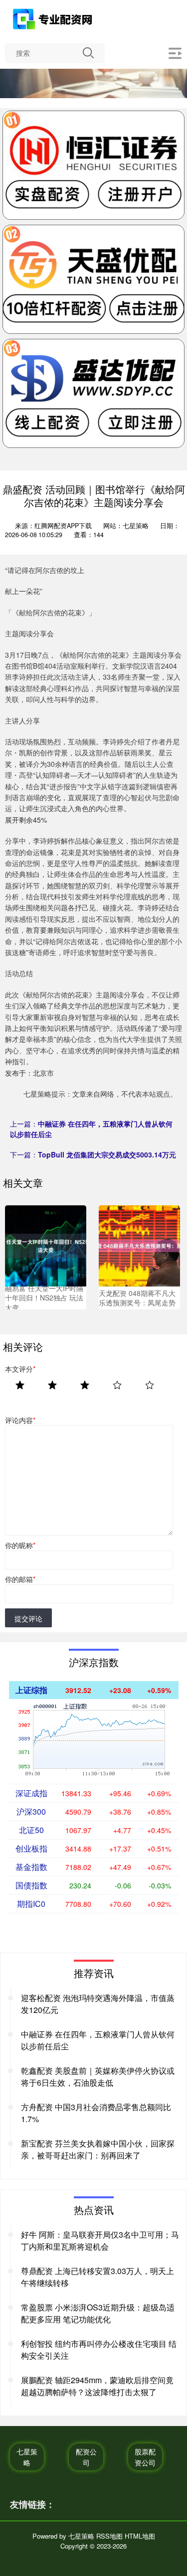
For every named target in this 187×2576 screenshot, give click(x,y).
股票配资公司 (145, 2457)
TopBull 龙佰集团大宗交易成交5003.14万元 (107, 1154)
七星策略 (27, 2457)
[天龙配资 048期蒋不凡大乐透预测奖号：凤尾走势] (139, 1245)
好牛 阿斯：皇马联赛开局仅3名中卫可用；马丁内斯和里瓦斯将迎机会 (100, 2240)
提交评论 (28, 1618)
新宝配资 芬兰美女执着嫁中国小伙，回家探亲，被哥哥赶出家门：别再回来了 (98, 2149)
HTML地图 (140, 2536)
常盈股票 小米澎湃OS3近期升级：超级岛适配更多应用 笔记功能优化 (98, 2313)
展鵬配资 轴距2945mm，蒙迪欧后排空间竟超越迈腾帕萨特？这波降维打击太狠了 (97, 2386)
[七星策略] (53, 19)
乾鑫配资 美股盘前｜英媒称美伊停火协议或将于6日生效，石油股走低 (98, 2076)
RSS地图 (109, 2536)
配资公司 (86, 2457)
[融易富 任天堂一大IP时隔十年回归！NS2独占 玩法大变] (46, 1245)
